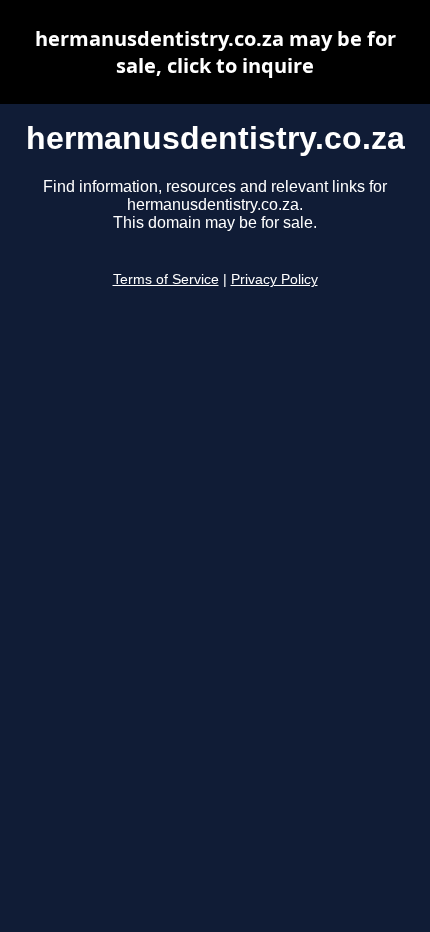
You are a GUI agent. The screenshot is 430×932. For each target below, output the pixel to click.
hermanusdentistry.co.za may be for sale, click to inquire (215, 52)
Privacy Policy (274, 279)
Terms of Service (166, 279)
